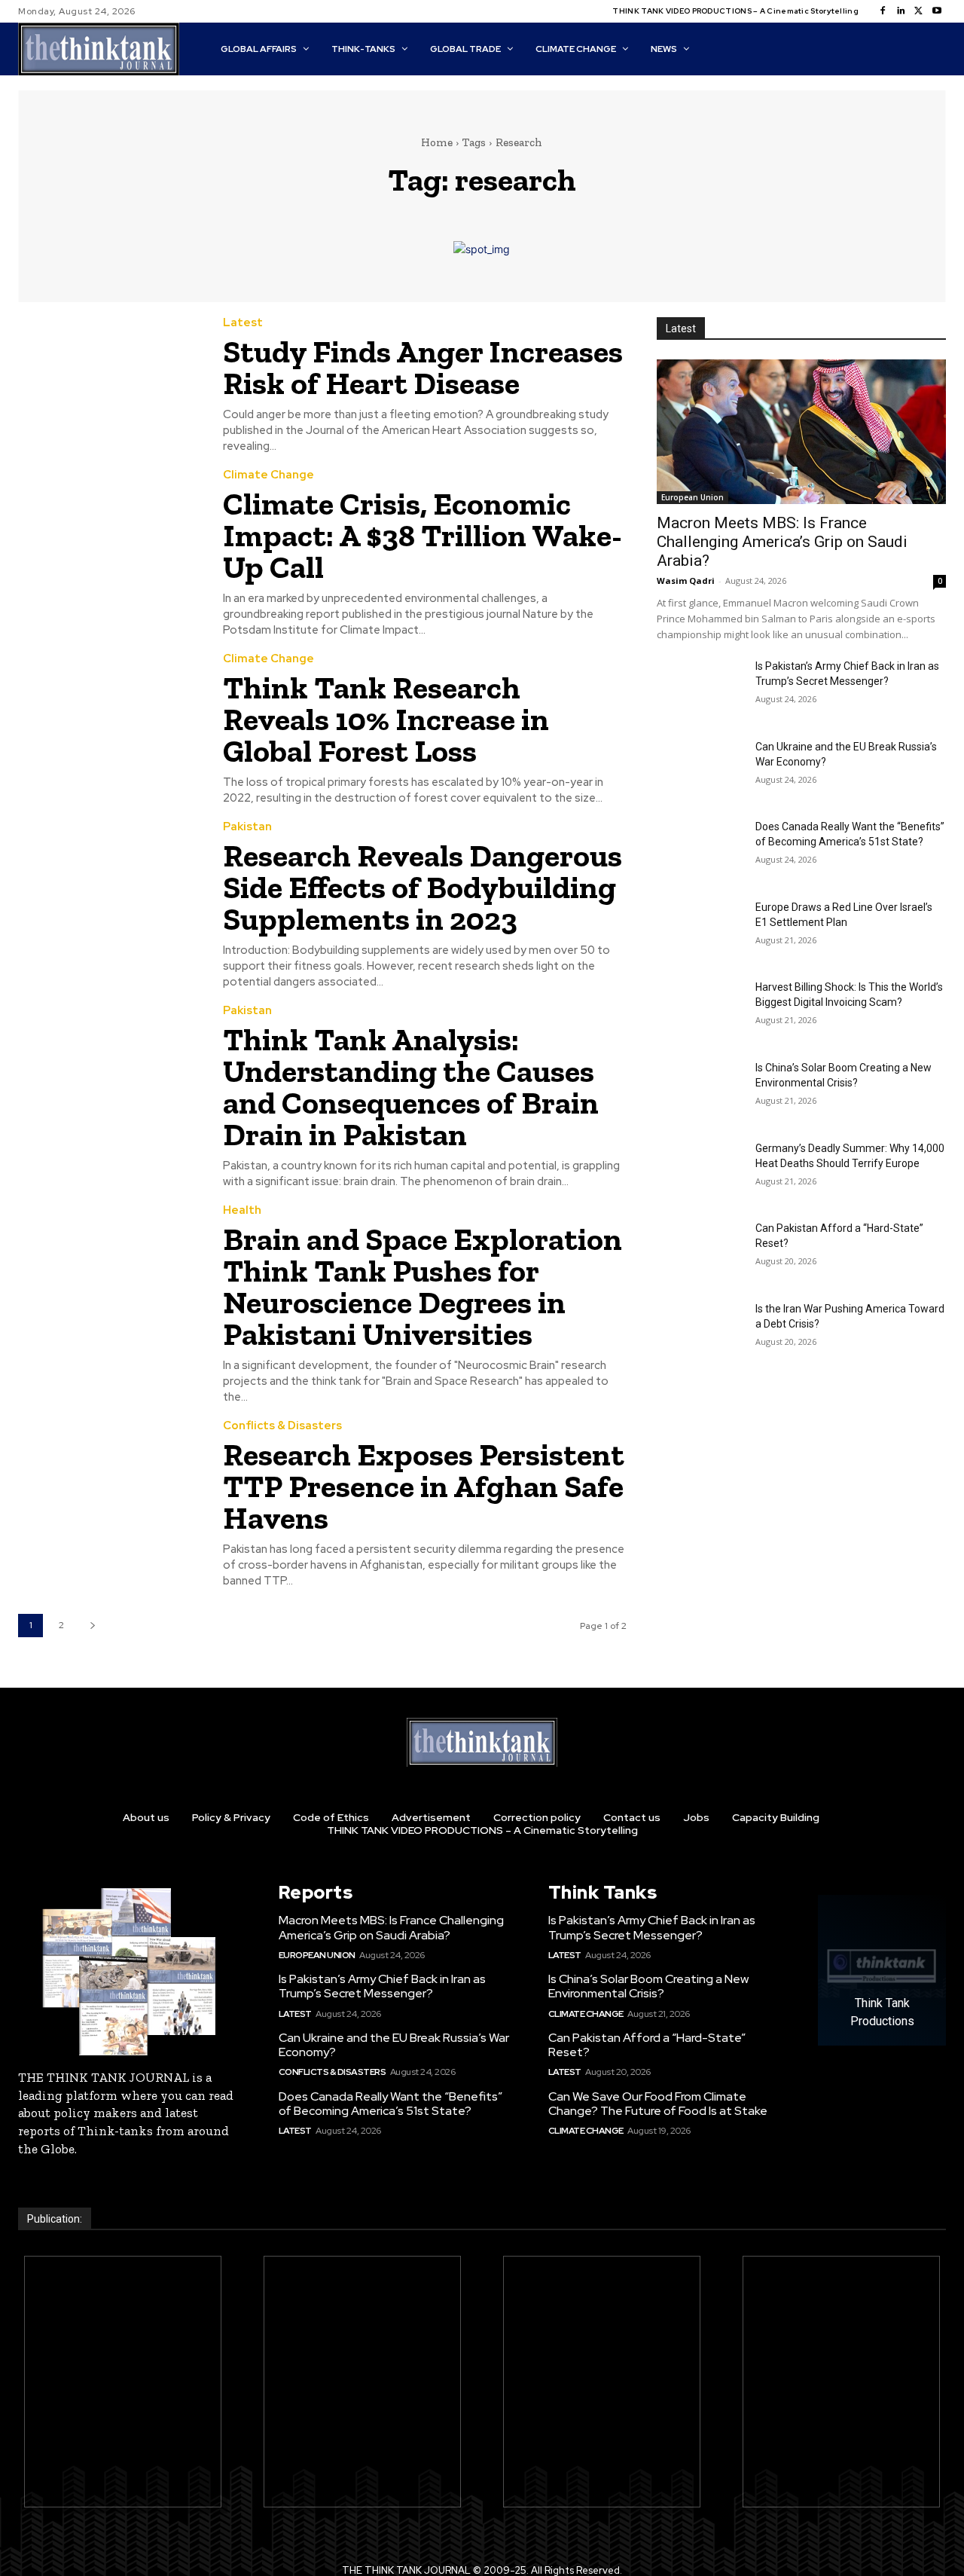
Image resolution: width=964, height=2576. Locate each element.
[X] (919, 11)
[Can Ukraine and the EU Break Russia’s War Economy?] (700, 770)
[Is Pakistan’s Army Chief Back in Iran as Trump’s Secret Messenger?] (700, 689)
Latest (243, 323)
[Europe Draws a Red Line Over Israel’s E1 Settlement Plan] (700, 930)
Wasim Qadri (686, 581)
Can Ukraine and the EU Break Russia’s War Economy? (394, 2045)
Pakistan (247, 827)
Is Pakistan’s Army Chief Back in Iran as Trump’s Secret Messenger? (382, 1986)
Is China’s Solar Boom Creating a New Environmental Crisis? (648, 1986)
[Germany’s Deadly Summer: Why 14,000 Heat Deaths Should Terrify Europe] (700, 1171)
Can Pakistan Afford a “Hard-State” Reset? (647, 2045)
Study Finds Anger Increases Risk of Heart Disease (423, 367)
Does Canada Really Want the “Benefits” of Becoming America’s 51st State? (390, 2104)
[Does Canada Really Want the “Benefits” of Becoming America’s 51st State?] (700, 849)
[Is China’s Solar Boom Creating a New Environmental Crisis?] (700, 1091)
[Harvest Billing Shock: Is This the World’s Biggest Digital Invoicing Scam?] (700, 1010)
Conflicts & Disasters (282, 1426)
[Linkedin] (901, 11)
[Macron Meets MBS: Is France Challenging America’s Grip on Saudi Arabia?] (801, 432)
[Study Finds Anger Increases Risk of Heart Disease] (109, 376)
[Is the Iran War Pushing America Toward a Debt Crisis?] (700, 1332)
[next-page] (92, 1626)
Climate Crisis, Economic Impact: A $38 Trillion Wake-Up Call (423, 535)
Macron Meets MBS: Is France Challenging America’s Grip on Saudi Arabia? (782, 542)
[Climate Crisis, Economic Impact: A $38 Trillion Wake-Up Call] (109, 528)
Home (437, 142)
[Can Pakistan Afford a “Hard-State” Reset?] (700, 1251)
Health (242, 1210)
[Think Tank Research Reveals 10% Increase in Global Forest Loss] (109, 712)
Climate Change (268, 475)
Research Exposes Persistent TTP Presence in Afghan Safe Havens (424, 1486)
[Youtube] (937, 11)
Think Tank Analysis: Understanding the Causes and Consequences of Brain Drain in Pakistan (411, 1087)
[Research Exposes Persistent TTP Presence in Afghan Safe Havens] (109, 1479)
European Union (692, 497)
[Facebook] (883, 11)
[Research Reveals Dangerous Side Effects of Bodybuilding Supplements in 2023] (109, 880)
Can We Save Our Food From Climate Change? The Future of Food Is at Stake (658, 2104)
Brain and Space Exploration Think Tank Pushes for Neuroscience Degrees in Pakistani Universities (423, 1286)
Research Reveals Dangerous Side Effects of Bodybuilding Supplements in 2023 (423, 887)
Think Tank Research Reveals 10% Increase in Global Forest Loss (386, 719)
